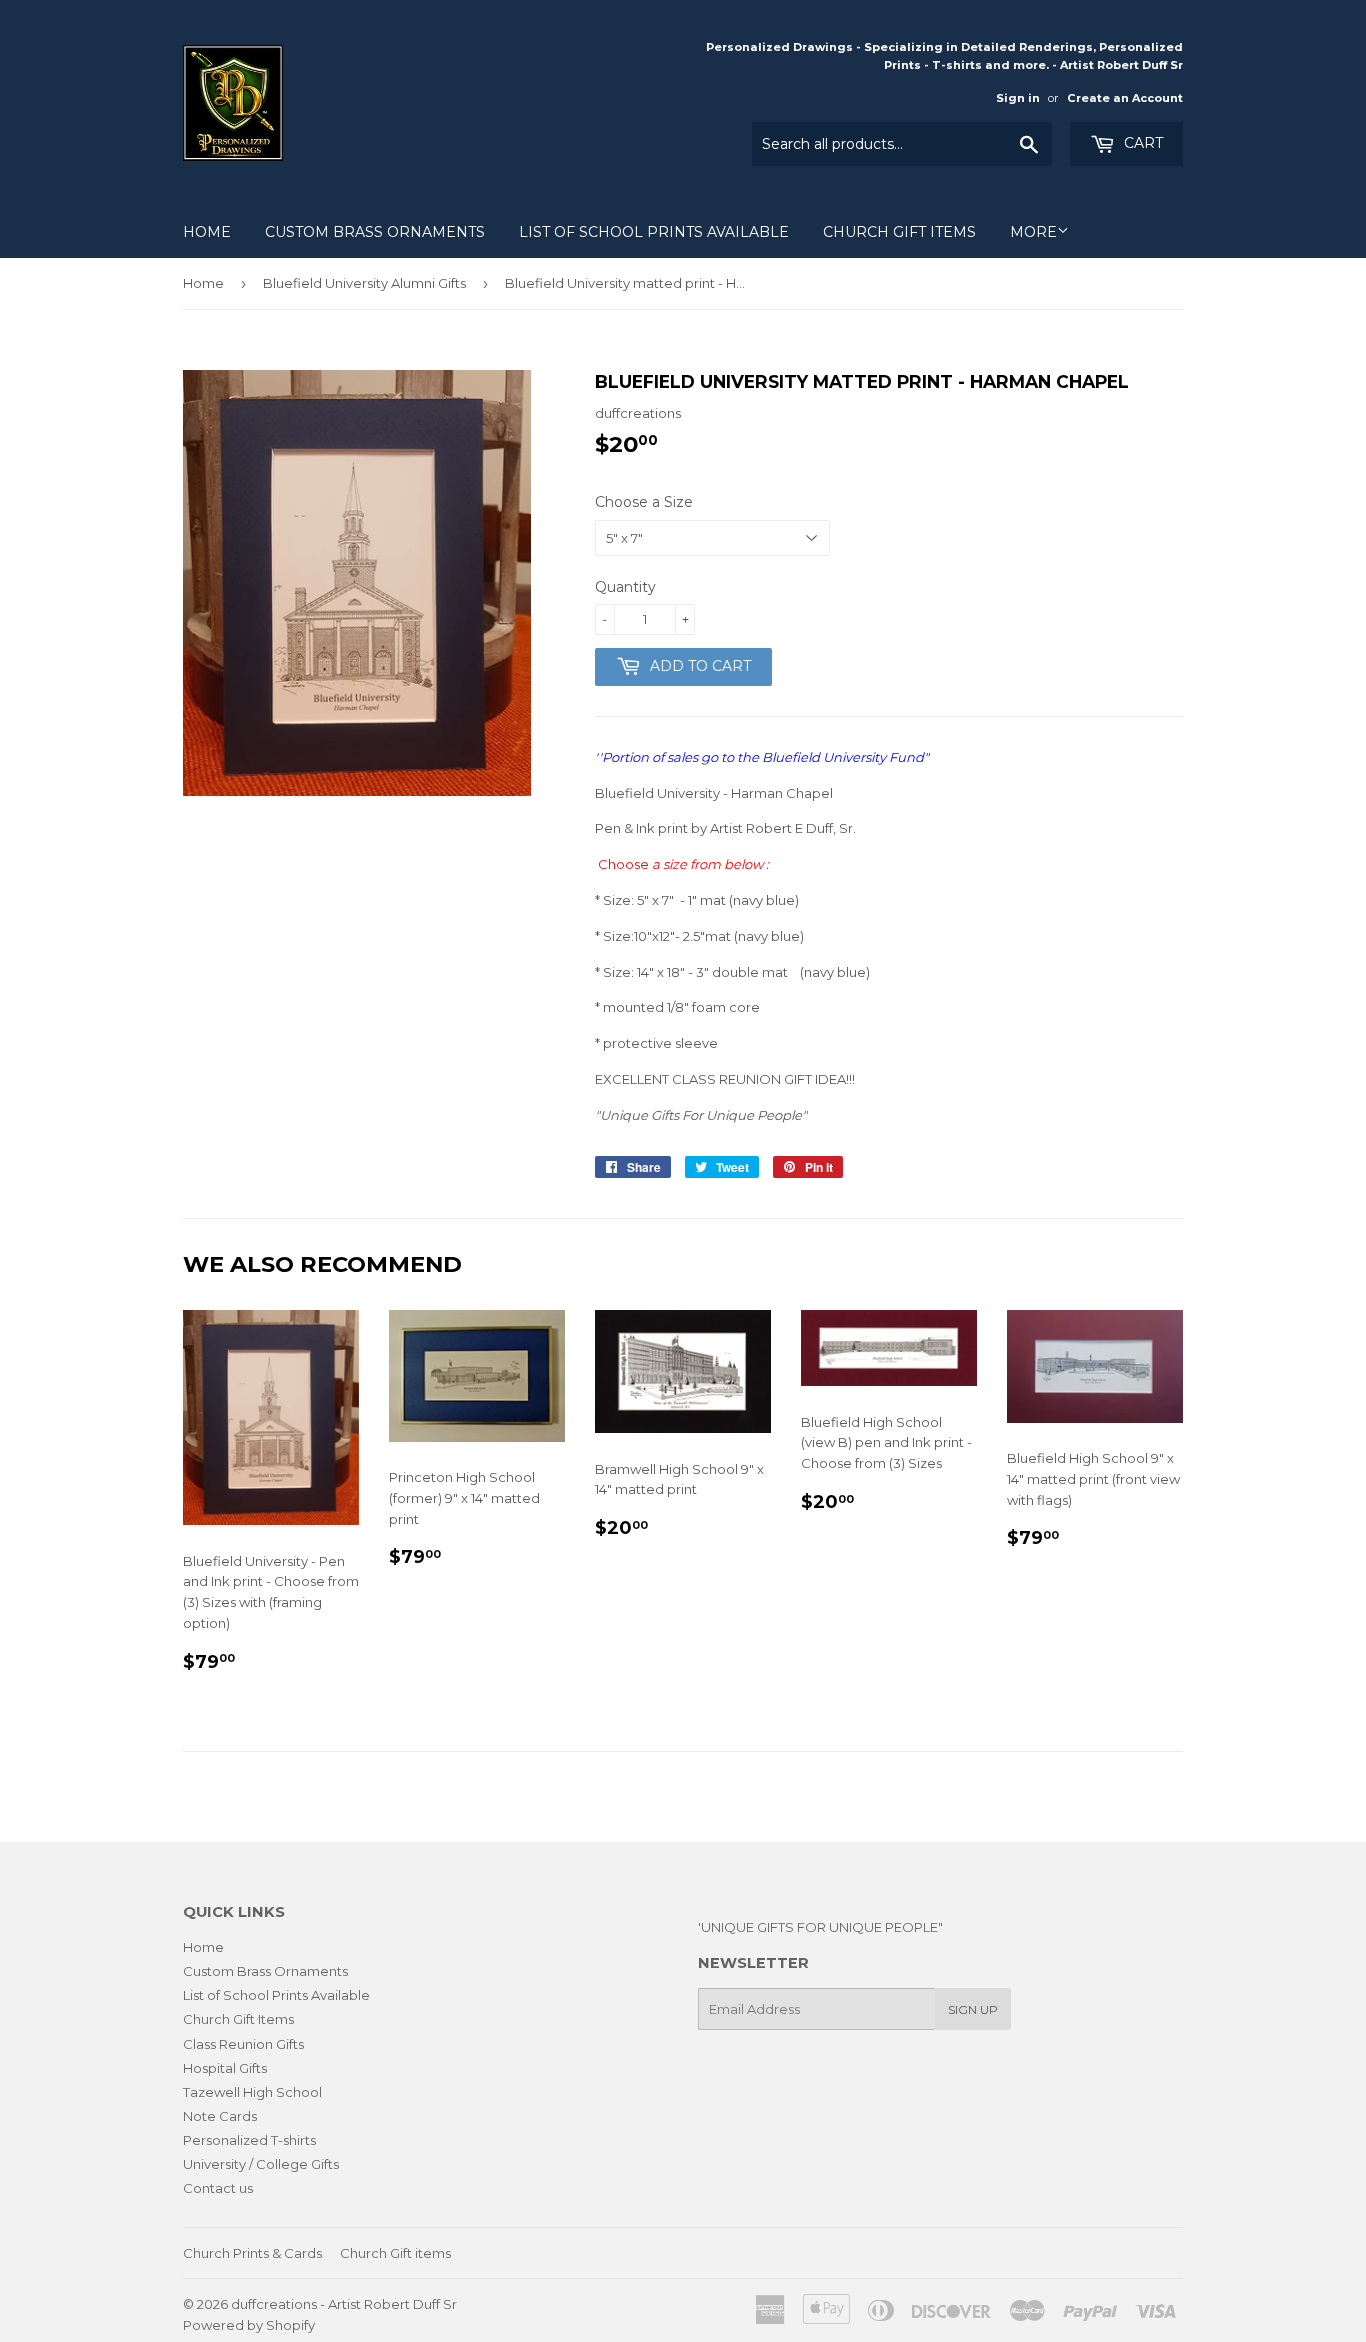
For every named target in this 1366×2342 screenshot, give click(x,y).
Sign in (1018, 98)
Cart (1141, 143)
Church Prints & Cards (252, 2253)
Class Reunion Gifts (243, 2044)
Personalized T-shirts (249, 2140)
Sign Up (973, 2009)
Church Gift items (395, 2253)
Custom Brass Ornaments (375, 232)
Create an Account (1125, 98)
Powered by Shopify (249, 2325)
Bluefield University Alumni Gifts (364, 283)
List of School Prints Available (654, 232)
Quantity (625, 587)
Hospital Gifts (225, 2068)
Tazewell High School (252, 2092)
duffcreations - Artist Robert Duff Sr (344, 2304)
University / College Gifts (261, 2164)
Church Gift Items (899, 232)
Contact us (218, 2188)
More (1033, 232)
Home (207, 232)
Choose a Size (644, 502)
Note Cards (220, 2116)
